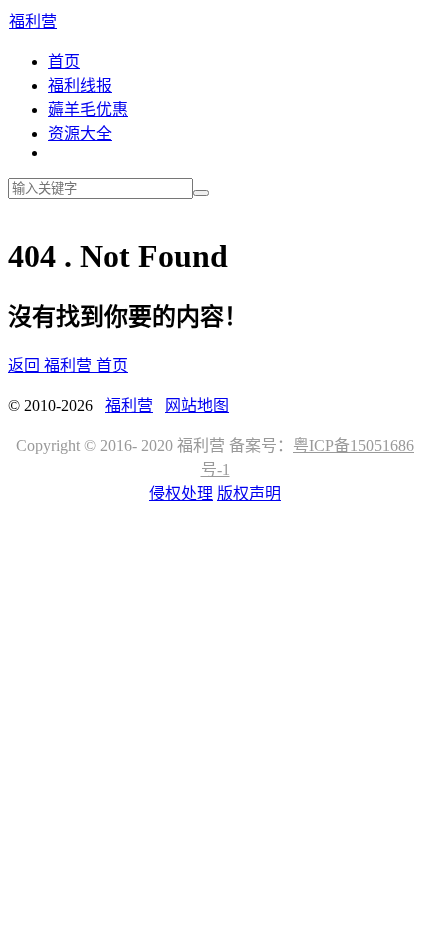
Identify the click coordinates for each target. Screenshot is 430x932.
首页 (64, 61)
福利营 (33, 21)
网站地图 (197, 405)
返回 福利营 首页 (68, 365)
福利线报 (80, 85)
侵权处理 (181, 493)
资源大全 (80, 133)
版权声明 (249, 493)
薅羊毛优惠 (88, 109)
